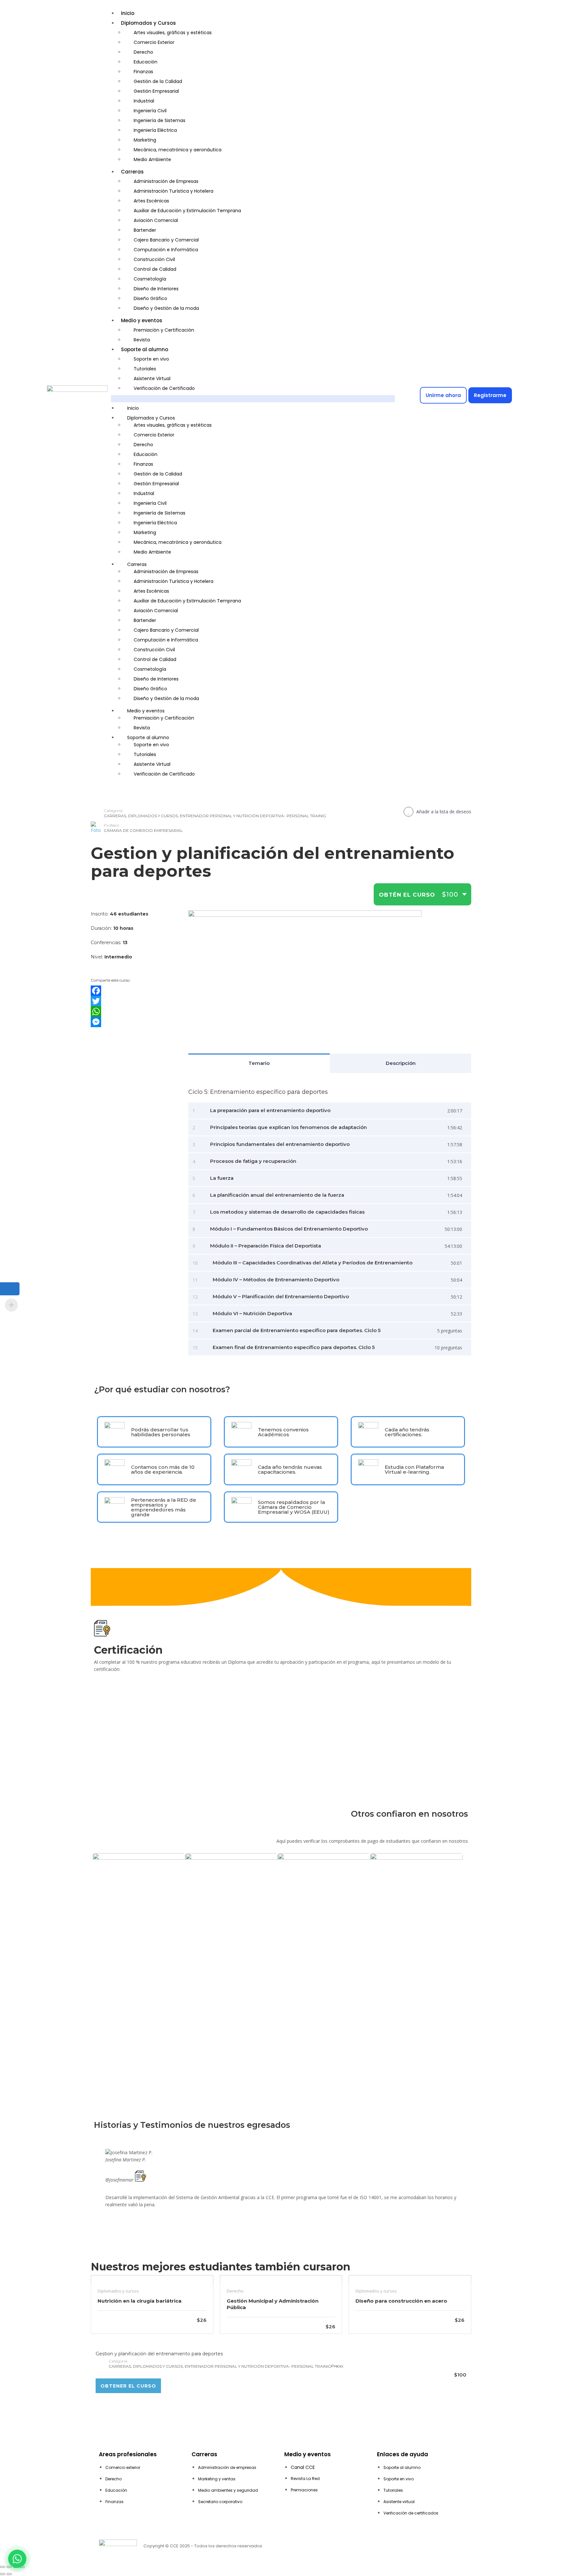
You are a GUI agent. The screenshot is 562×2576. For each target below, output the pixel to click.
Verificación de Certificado (164, 388)
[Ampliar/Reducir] (3, 2567)
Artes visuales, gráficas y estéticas (173, 33)
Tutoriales (145, 369)
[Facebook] (135, 991)
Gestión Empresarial (156, 91)
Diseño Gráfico (150, 298)
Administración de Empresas (166, 181)
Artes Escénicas (151, 201)
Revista (142, 340)
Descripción (401, 1063)
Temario (259, 1063)
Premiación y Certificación (164, 330)
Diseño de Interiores (156, 289)
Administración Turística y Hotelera (174, 191)
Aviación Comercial (156, 220)
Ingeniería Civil (150, 111)
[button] (253, 399)
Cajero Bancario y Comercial (166, 240)
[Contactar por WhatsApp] (17, 2559)
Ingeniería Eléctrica (155, 130)
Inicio (128, 13)
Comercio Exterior (154, 42)
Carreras (132, 172)
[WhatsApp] (135, 1012)
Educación (146, 62)
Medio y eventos (142, 320)
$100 (450, 894)
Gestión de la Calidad (158, 81)
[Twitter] (135, 1001)
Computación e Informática (166, 250)
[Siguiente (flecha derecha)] (9, 2574)
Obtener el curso (128, 2386)
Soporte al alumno (145, 349)
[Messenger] (135, 1022)
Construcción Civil (154, 259)
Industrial (144, 101)
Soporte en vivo (151, 359)
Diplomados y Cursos (148, 23)
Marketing (145, 140)
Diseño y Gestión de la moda (166, 308)
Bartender (145, 230)
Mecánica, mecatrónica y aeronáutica (178, 150)
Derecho (143, 52)
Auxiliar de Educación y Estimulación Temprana (187, 211)
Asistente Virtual (152, 379)
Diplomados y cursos (153, 816)
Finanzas (143, 72)
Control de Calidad (155, 269)
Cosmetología (150, 279)
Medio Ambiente (152, 159)
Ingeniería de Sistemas (160, 120)
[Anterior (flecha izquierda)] (3, 2574)
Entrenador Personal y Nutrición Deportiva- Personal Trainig (253, 816)
